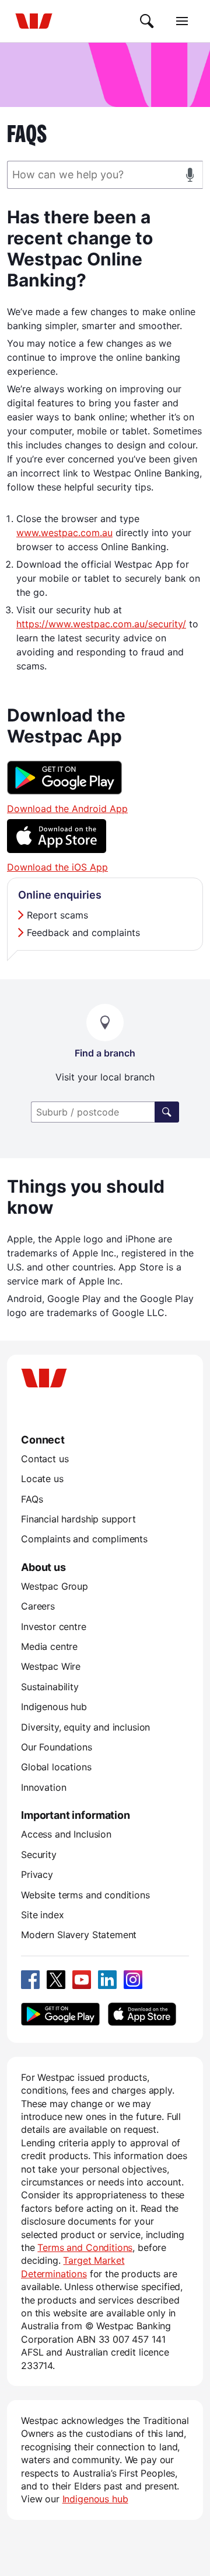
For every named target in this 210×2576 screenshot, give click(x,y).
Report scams (57, 915)
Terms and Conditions (85, 2247)
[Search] (147, 21)
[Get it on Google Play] (65, 791)
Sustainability (50, 1687)
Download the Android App (67, 809)
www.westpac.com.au (64, 533)
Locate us (42, 1479)
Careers (38, 1606)
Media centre (49, 1646)
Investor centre (54, 1627)
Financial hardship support (78, 1519)
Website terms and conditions (85, 1895)
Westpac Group (55, 1586)
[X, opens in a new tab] (56, 1980)
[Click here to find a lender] (167, 1112)
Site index (42, 1915)
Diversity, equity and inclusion (85, 1727)
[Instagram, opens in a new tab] (133, 1980)
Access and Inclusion (66, 1834)
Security (39, 1855)
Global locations (56, 1767)
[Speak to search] (190, 175)
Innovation (43, 1787)
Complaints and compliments (84, 1539)
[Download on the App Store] (57, 850)
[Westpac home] (34, 21)
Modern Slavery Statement (79, 1935)
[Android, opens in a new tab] (60, 2014)
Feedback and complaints (83, 933)
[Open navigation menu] (182, 21)
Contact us (45, 1459)
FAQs (32, 1499)
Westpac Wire (51, 1666)
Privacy (37, 1874)
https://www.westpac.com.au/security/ (101, 624)
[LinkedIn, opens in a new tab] (107, 1980)
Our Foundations (57, 1747)
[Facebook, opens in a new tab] (30, 1980)
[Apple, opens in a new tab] (142, 2014)
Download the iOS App (57, 867)
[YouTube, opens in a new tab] (82, 1980)
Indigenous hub (54, 1707)
